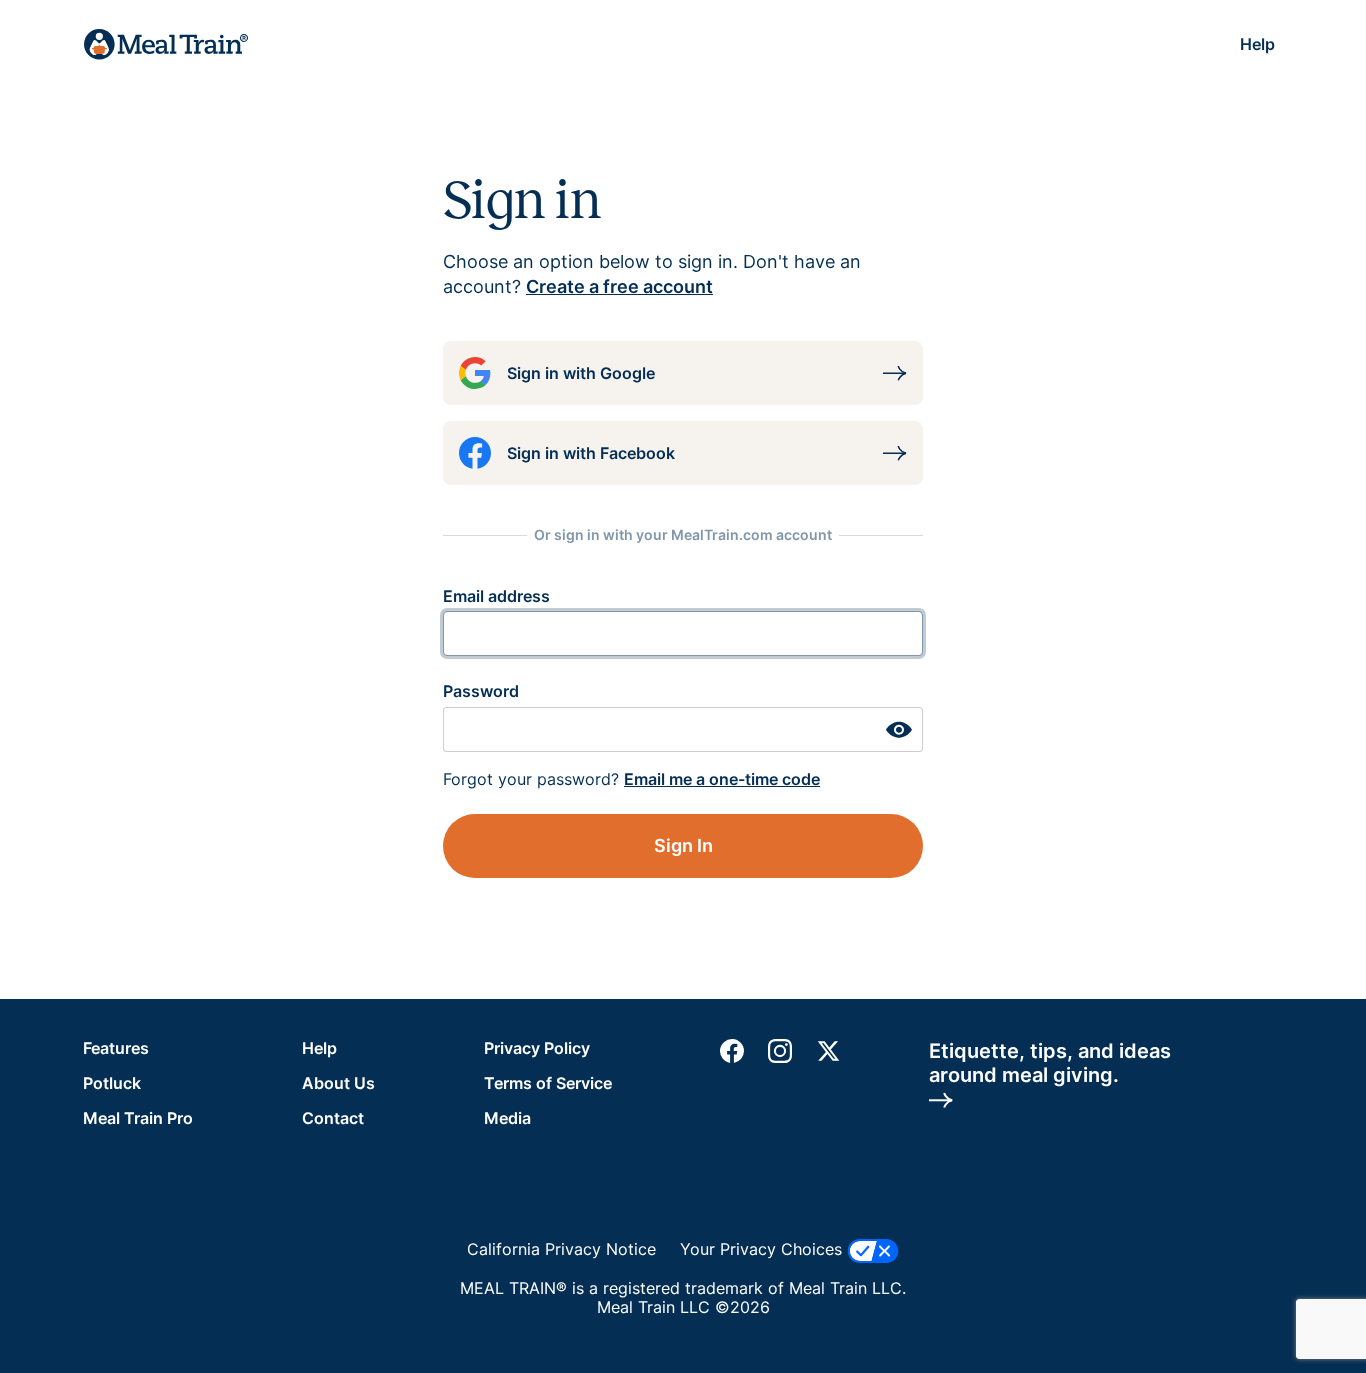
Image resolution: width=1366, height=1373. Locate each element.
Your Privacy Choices (763, 1249)
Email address (496, 596)
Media (507, 1118)
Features (116, 1048)
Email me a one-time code (722, 779)
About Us (338, 1083)
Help (1257, 44)
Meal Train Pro (138, 1118)
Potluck (112, 1083)
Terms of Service (548, 1083)
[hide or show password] (899, 729)
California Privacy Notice (561, 1249)
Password (481, 691)
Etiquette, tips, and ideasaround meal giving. (1050, 1063)
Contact (333, 1118)
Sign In (683, 845)
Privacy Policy (537, 1048)
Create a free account (619, 286)
